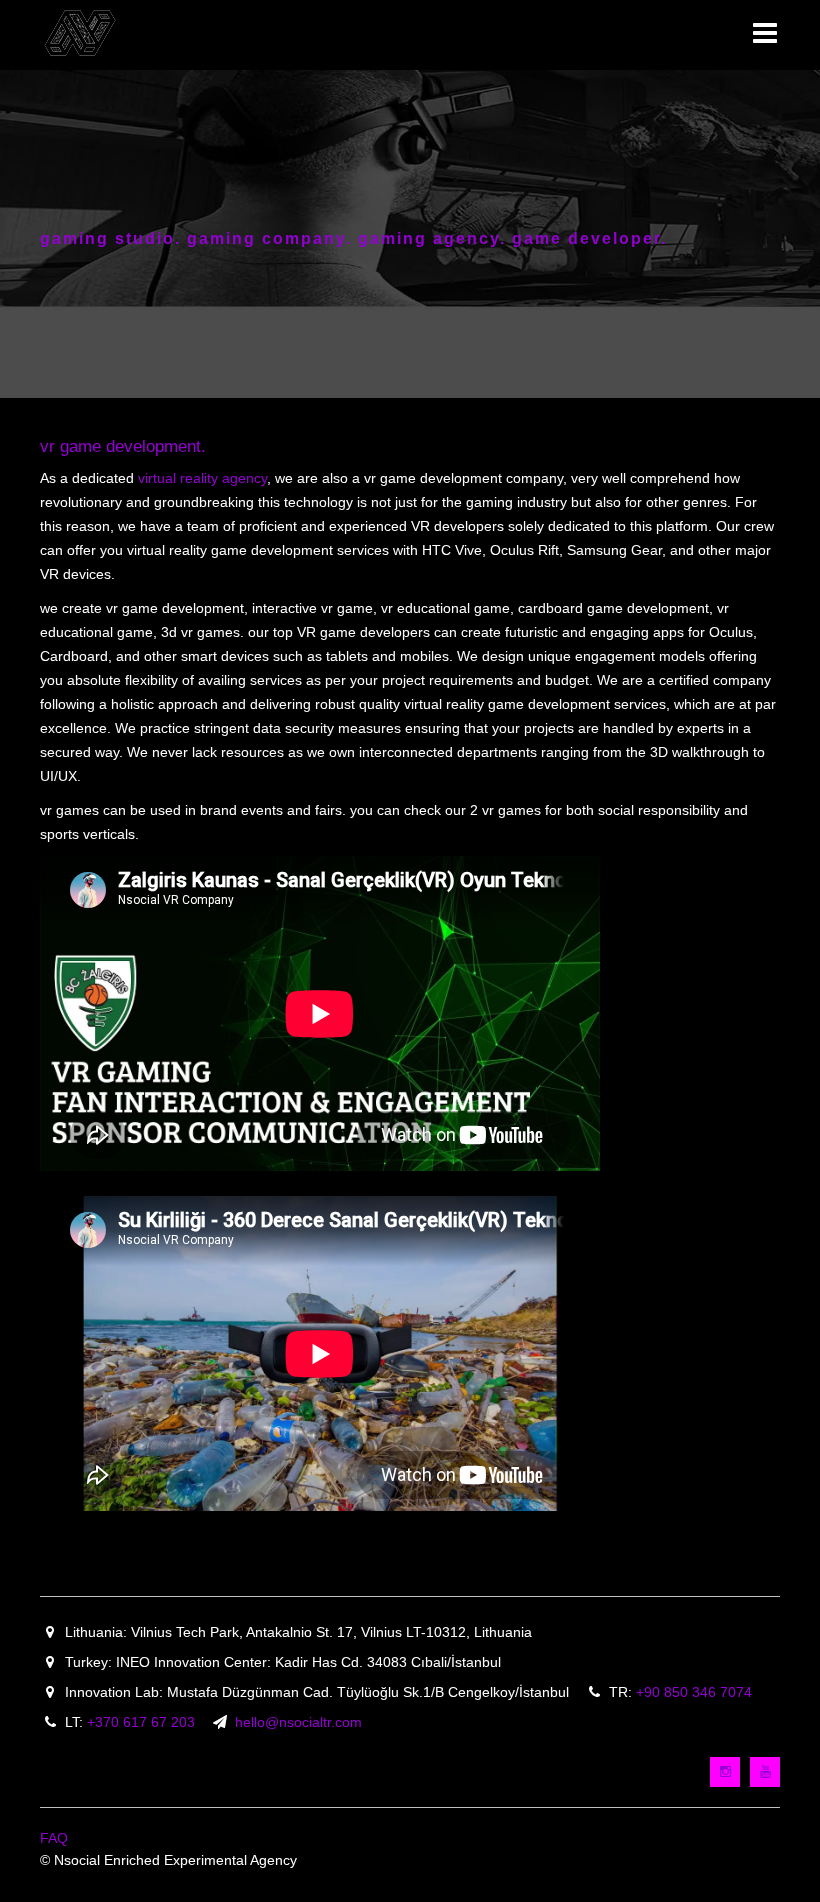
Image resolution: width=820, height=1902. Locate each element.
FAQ (54, 1838)
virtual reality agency (202, 478)
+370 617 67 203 (141, 1722)
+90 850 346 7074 (694, 1692)
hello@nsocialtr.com (298, 1722)
